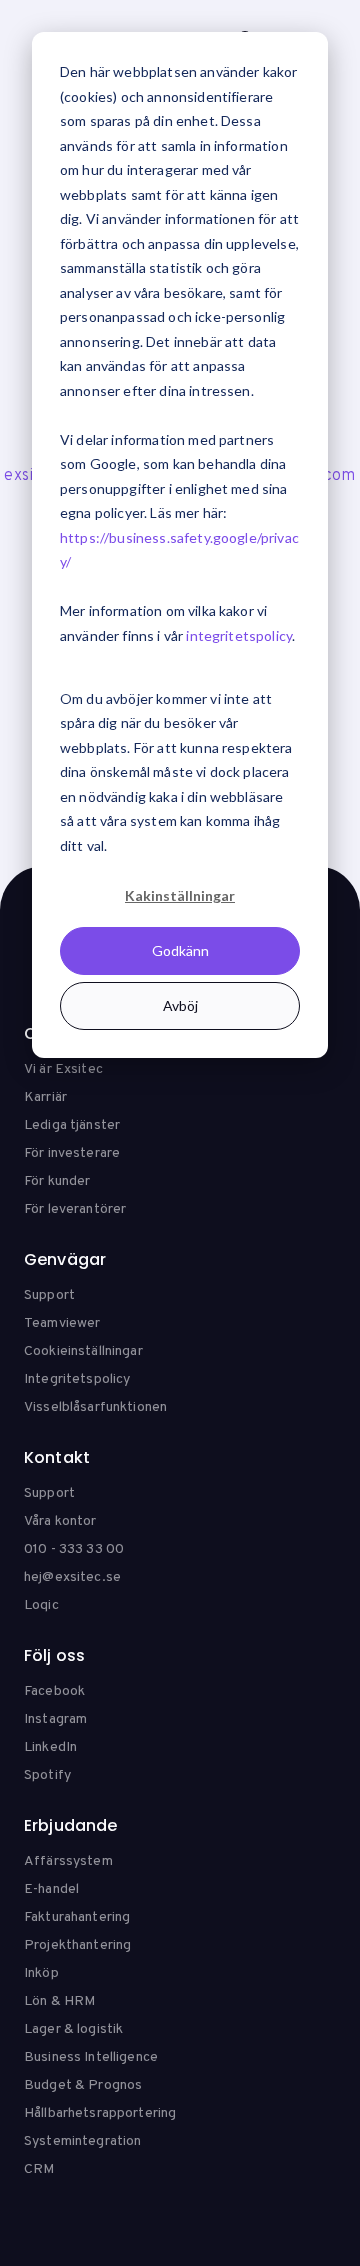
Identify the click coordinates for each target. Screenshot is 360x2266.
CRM (39, 2169)
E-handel (51, 1889)
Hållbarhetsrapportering (100, 2113)
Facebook (54, 1691)
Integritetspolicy (77, 1379)
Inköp (41, 1973)
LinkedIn (50, 1747)
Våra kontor (60, 1521)
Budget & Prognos (83, 2085)
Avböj (180, 1005)
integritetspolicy (239, 635)
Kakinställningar (180, 895)
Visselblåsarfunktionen (95, 1407)
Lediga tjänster (72, 1125)
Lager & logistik (73, 2029)
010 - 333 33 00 (74, 1549)
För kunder (57, 1181)
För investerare (72, 1153)
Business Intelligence (91, 2057)
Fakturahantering (77, 1917)
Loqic (41, 1605)
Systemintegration (82, 2141)
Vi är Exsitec (63, 1069)
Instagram (55, 1719)
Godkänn (180, 950)
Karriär (45, 1097)
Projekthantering (77, 1945)
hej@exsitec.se (72, 1577)
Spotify (47, 1775)
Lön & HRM (59, 2001)
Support (49, 1295)
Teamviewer (62, 1323)
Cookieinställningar (83, 1351)
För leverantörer (75, 1209)
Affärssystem (68, 1861)
